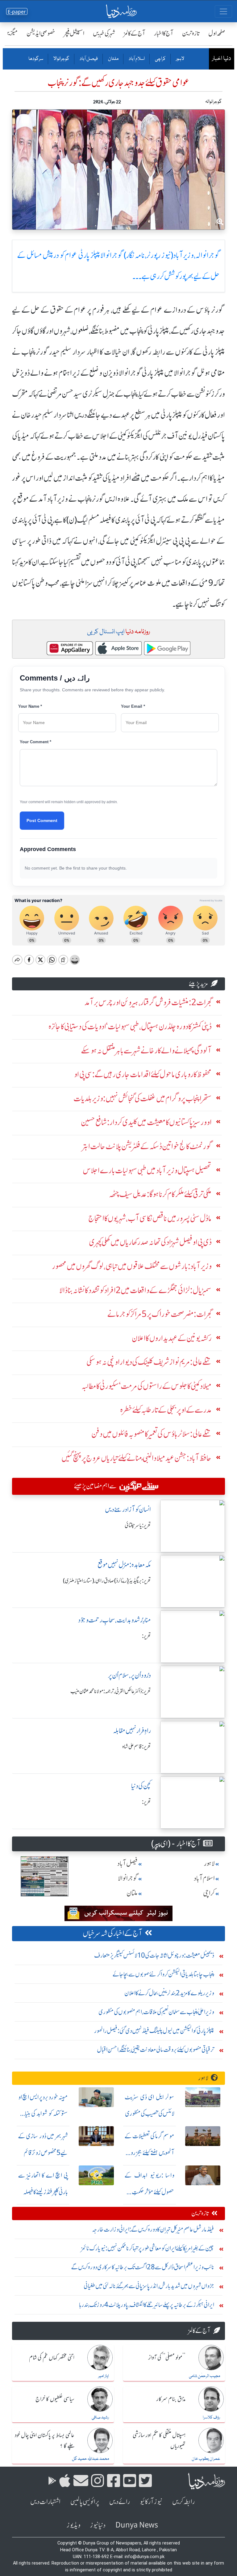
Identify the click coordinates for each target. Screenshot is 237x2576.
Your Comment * (35, 742)
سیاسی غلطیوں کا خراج (55, 2399)
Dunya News (137, 2525)
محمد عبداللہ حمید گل (90, 2459)
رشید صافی (100, 2418)
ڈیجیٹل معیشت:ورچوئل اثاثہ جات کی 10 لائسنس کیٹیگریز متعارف (154, 1955)
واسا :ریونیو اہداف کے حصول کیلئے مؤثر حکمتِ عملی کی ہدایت (150, 2192)
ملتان (113, 59)
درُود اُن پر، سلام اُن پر (129, 1675)
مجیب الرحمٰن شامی (204, 2376)
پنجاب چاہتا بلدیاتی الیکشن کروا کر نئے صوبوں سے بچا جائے (163, 1974)
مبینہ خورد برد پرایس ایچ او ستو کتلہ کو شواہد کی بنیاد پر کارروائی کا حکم (43, 2114)
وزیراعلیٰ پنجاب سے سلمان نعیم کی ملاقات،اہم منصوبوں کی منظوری (156, 2012)
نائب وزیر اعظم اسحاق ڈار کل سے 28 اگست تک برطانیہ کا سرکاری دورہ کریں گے (143, 2267)
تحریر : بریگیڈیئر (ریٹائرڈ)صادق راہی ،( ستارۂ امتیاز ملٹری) (107, 1581)
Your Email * (133, 706)
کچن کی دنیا (141, 1786)
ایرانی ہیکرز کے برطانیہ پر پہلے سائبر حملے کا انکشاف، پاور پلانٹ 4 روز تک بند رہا (147, 2305)
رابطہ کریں (183, 2502)
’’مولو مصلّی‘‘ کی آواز (167, 2358)
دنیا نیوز (98, 2525)
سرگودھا (36, 59)
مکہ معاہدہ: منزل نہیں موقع (124, 1565)
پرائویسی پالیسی (85, 2502)
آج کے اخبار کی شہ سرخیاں (112, 1933)
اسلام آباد (136, 59)
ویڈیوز (73, 2525)
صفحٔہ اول (217, 33)
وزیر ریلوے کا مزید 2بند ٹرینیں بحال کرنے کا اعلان (169, 1993)
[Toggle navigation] (223, 11)
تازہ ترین (191, 33)
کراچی (160, 59)
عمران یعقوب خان (206, 2459)
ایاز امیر (104, 2376)
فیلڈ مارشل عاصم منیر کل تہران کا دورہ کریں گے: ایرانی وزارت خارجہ (153, 2229)
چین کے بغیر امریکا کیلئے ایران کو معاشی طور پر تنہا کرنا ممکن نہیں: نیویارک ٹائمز (148, 2248)
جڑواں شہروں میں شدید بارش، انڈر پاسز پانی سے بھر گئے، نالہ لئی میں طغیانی (149, 2286)
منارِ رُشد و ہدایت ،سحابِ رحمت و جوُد (114, 1620)
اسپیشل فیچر (74, 33)
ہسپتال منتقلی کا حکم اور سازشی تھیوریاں (159, 2441)
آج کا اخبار (164, 33)
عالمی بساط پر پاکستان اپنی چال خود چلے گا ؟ (45, 2441)
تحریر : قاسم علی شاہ (137, 1747)
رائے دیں (120, 2502)
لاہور (180, 59)
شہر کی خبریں (104, 33)
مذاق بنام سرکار (171, 2399)
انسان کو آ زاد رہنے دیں (128, 1509)
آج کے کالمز (135, 33)
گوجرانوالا (61, 59)
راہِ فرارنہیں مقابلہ (132, 1731)
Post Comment (42, 820)
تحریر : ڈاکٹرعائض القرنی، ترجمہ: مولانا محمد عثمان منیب (111, 1691)
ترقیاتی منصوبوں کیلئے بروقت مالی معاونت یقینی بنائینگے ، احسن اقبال (156, 2049)
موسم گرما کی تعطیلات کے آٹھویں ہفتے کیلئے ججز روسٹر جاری (150, 2153)
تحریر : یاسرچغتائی (138, 1525)
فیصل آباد (88, 59)
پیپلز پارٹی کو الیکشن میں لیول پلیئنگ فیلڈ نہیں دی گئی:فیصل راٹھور (154, 2031)
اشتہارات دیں (45, 2502)
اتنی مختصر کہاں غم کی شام (52, 2358)
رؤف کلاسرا (211, 2418)
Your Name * (30, 706)
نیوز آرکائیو (151, 2502)
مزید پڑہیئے (198, 984)
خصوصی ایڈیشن (41, 33)
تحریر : (146, 1636)
